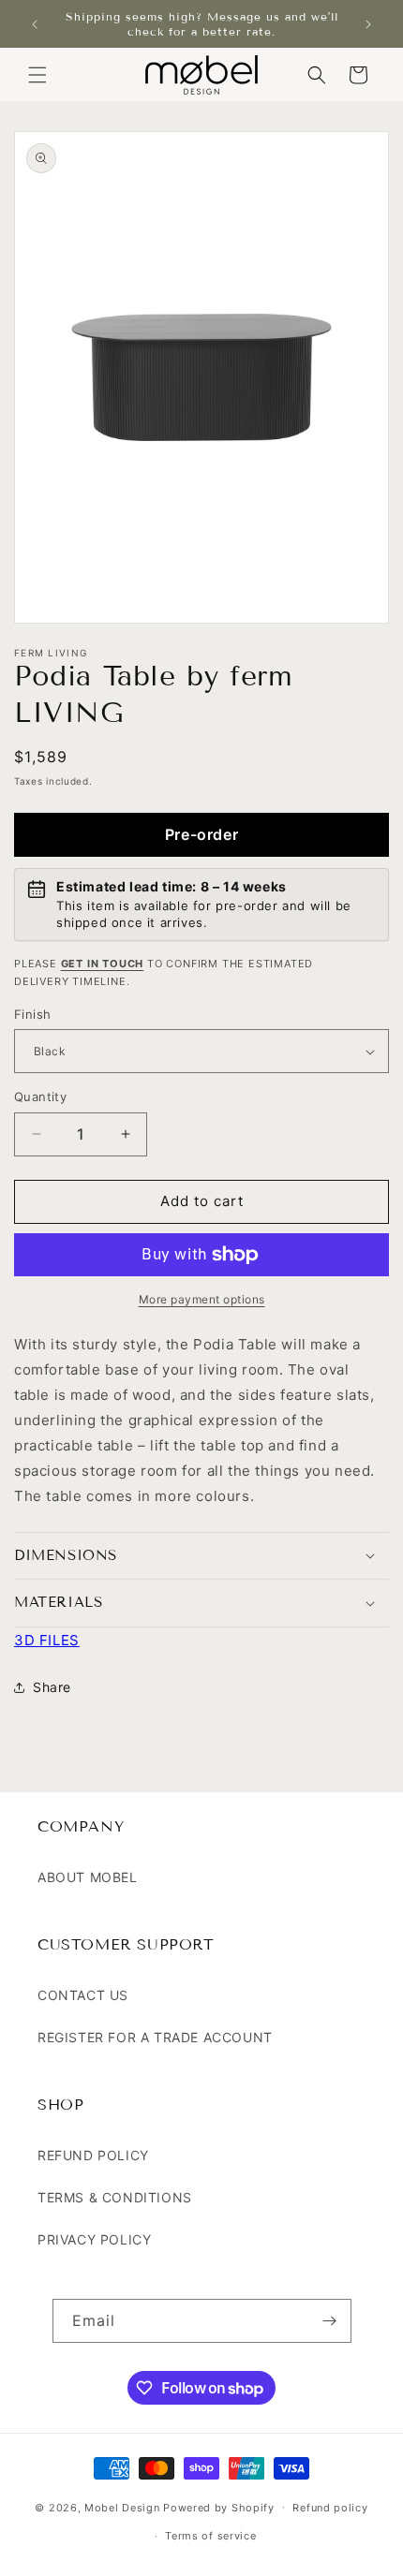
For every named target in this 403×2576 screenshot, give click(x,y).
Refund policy (330, 2508)
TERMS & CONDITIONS (115, 2197)
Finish (32, 1014)
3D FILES (47, 1640)
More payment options (202, 1299)
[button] (37, 75)
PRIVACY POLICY (94, 2239)
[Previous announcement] (35, 24)
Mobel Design (122, 2507)
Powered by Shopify (219, 2507)
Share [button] (52, 1687)
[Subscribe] (330, 2321)
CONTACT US (83, 1995)
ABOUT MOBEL (88, 1877)
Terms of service (210, 2536)
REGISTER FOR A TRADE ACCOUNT (155, 2037)
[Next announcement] (368, 24)
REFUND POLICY (93, 2155)
